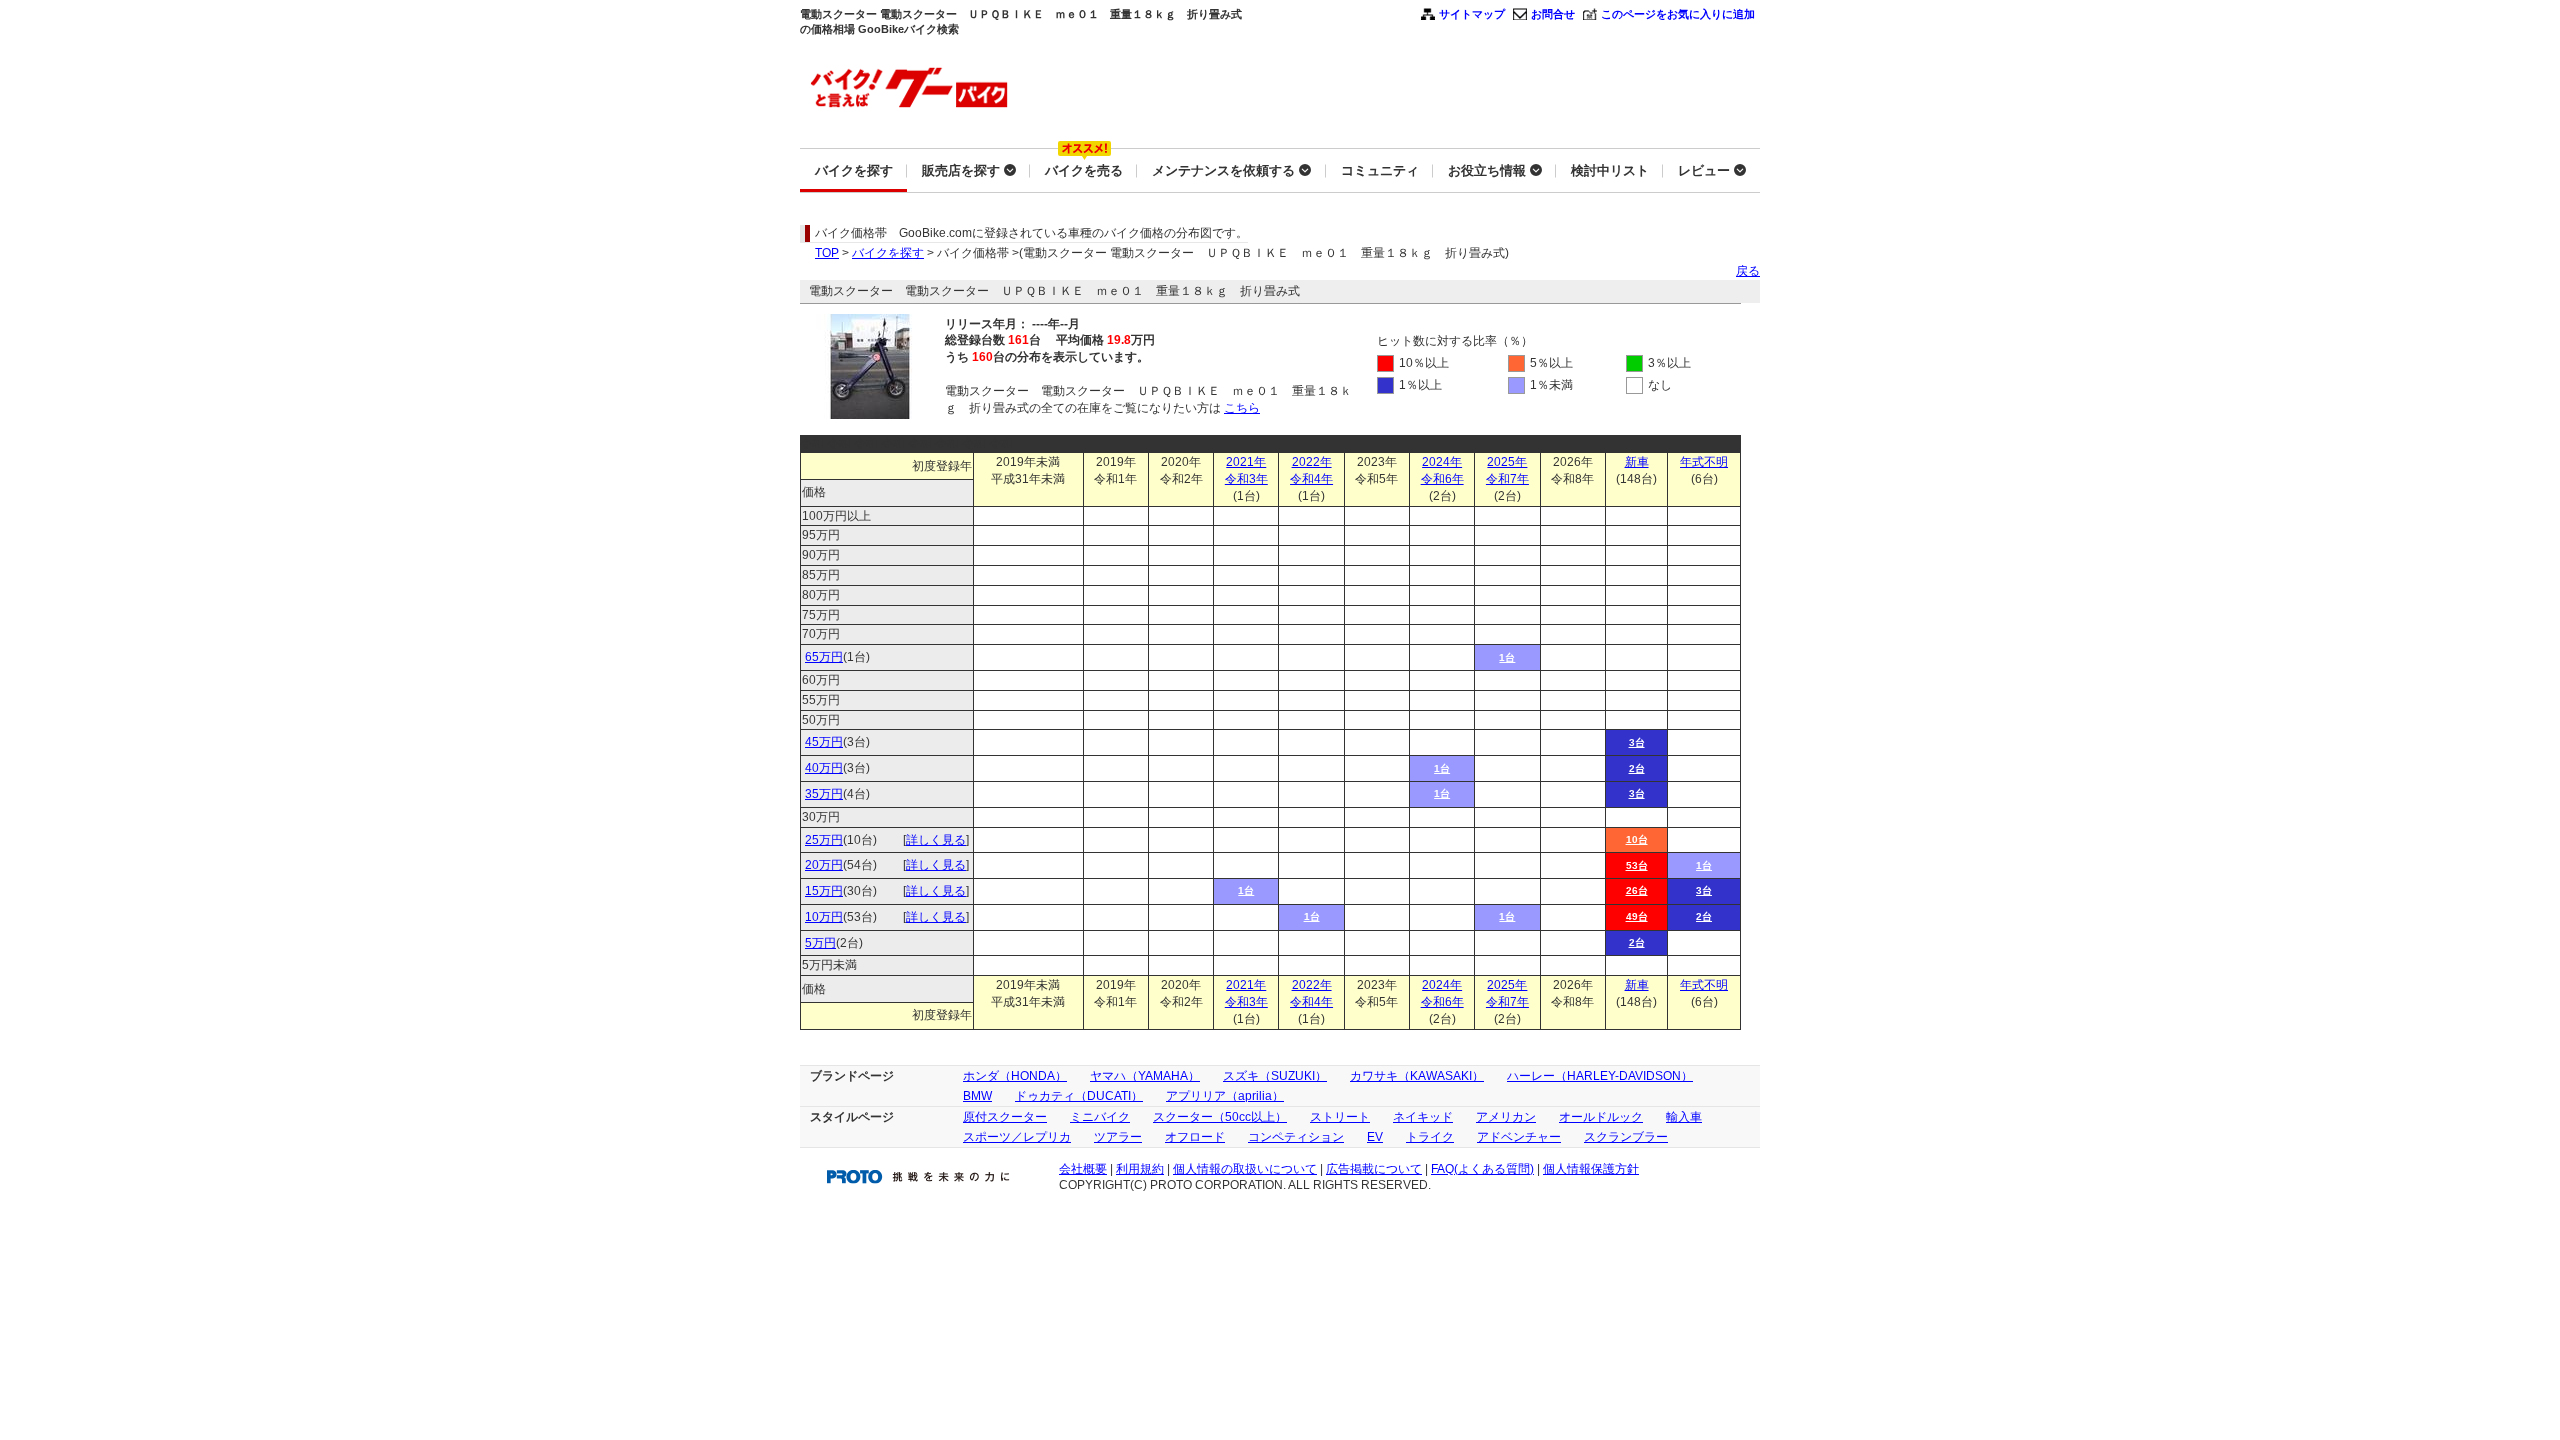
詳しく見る (936, 840)
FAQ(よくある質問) (1482, 1169)
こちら (1242, 408)
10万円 (824, 917)
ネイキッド (1423, 1117)
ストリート (1340, 1117)
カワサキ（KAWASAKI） (1417, 1076)
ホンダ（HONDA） (1015, 1076)
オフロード (1195, 1137)
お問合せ (1553, 14)
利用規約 (1140, 1169)
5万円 (820, 943)
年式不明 (1704, 462)
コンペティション (1296, 1137)
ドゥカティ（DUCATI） (1079, 1096)
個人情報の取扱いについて (1245, 1169)
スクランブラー (1626, 1137)
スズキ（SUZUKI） (1275, 1076)
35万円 (824, 794)
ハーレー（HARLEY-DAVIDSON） (1600, 1076)
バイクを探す (888, 253)
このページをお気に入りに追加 (1678, 14)
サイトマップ (1472, 14)
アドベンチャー (1519, 1137)
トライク (1430, 1137)
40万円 (824, 768)
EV (1375, 1137)
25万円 (824, 840)
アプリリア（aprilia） (1225, 1096)
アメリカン (1506, 1117)
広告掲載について (1374, 1169)
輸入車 (1684, 1117)
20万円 (824, 865)
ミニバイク (1100, 1117)
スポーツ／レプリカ (1017, 1137)
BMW (977, 1096)
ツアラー (1118, 1137)
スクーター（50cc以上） (1220, 1117)
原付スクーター (1005, 1117)
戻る (1748, 271)
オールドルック (1601, 1117)
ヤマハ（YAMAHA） (1145, 1076)
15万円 (824, 891)
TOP (827, 253)
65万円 (824, 657)
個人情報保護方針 (1591, 1169)
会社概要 (1083, 1169)
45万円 (824, 742)
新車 (1637, 462)
